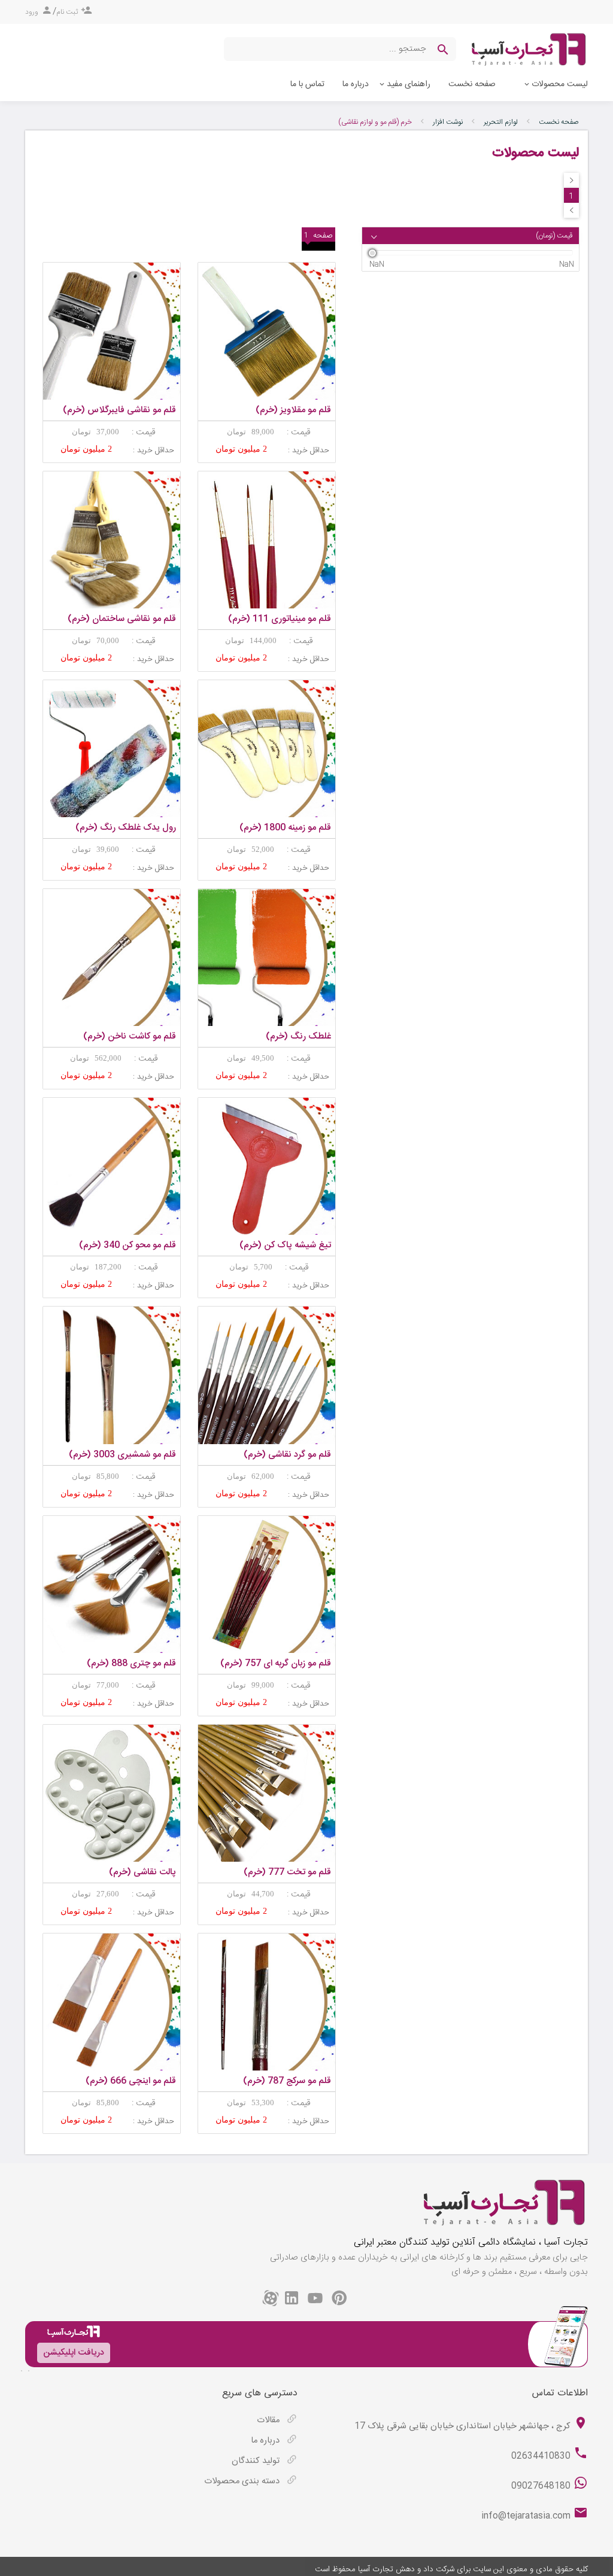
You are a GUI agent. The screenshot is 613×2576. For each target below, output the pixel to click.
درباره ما (356, 84)
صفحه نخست (472, 84)
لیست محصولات (560, 84)
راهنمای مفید (409, 84)
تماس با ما (307, 84)
